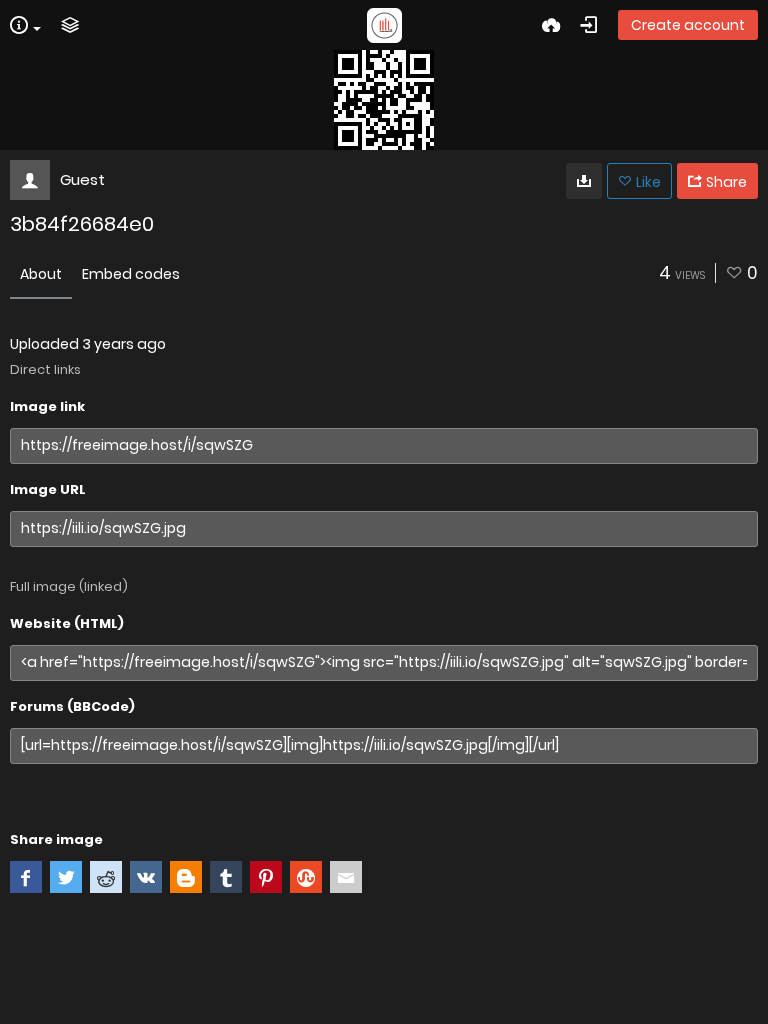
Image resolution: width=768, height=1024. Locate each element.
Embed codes (131, 274)
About (41, 274)
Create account (688, 25)
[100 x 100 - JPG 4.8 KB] (584, 181)
